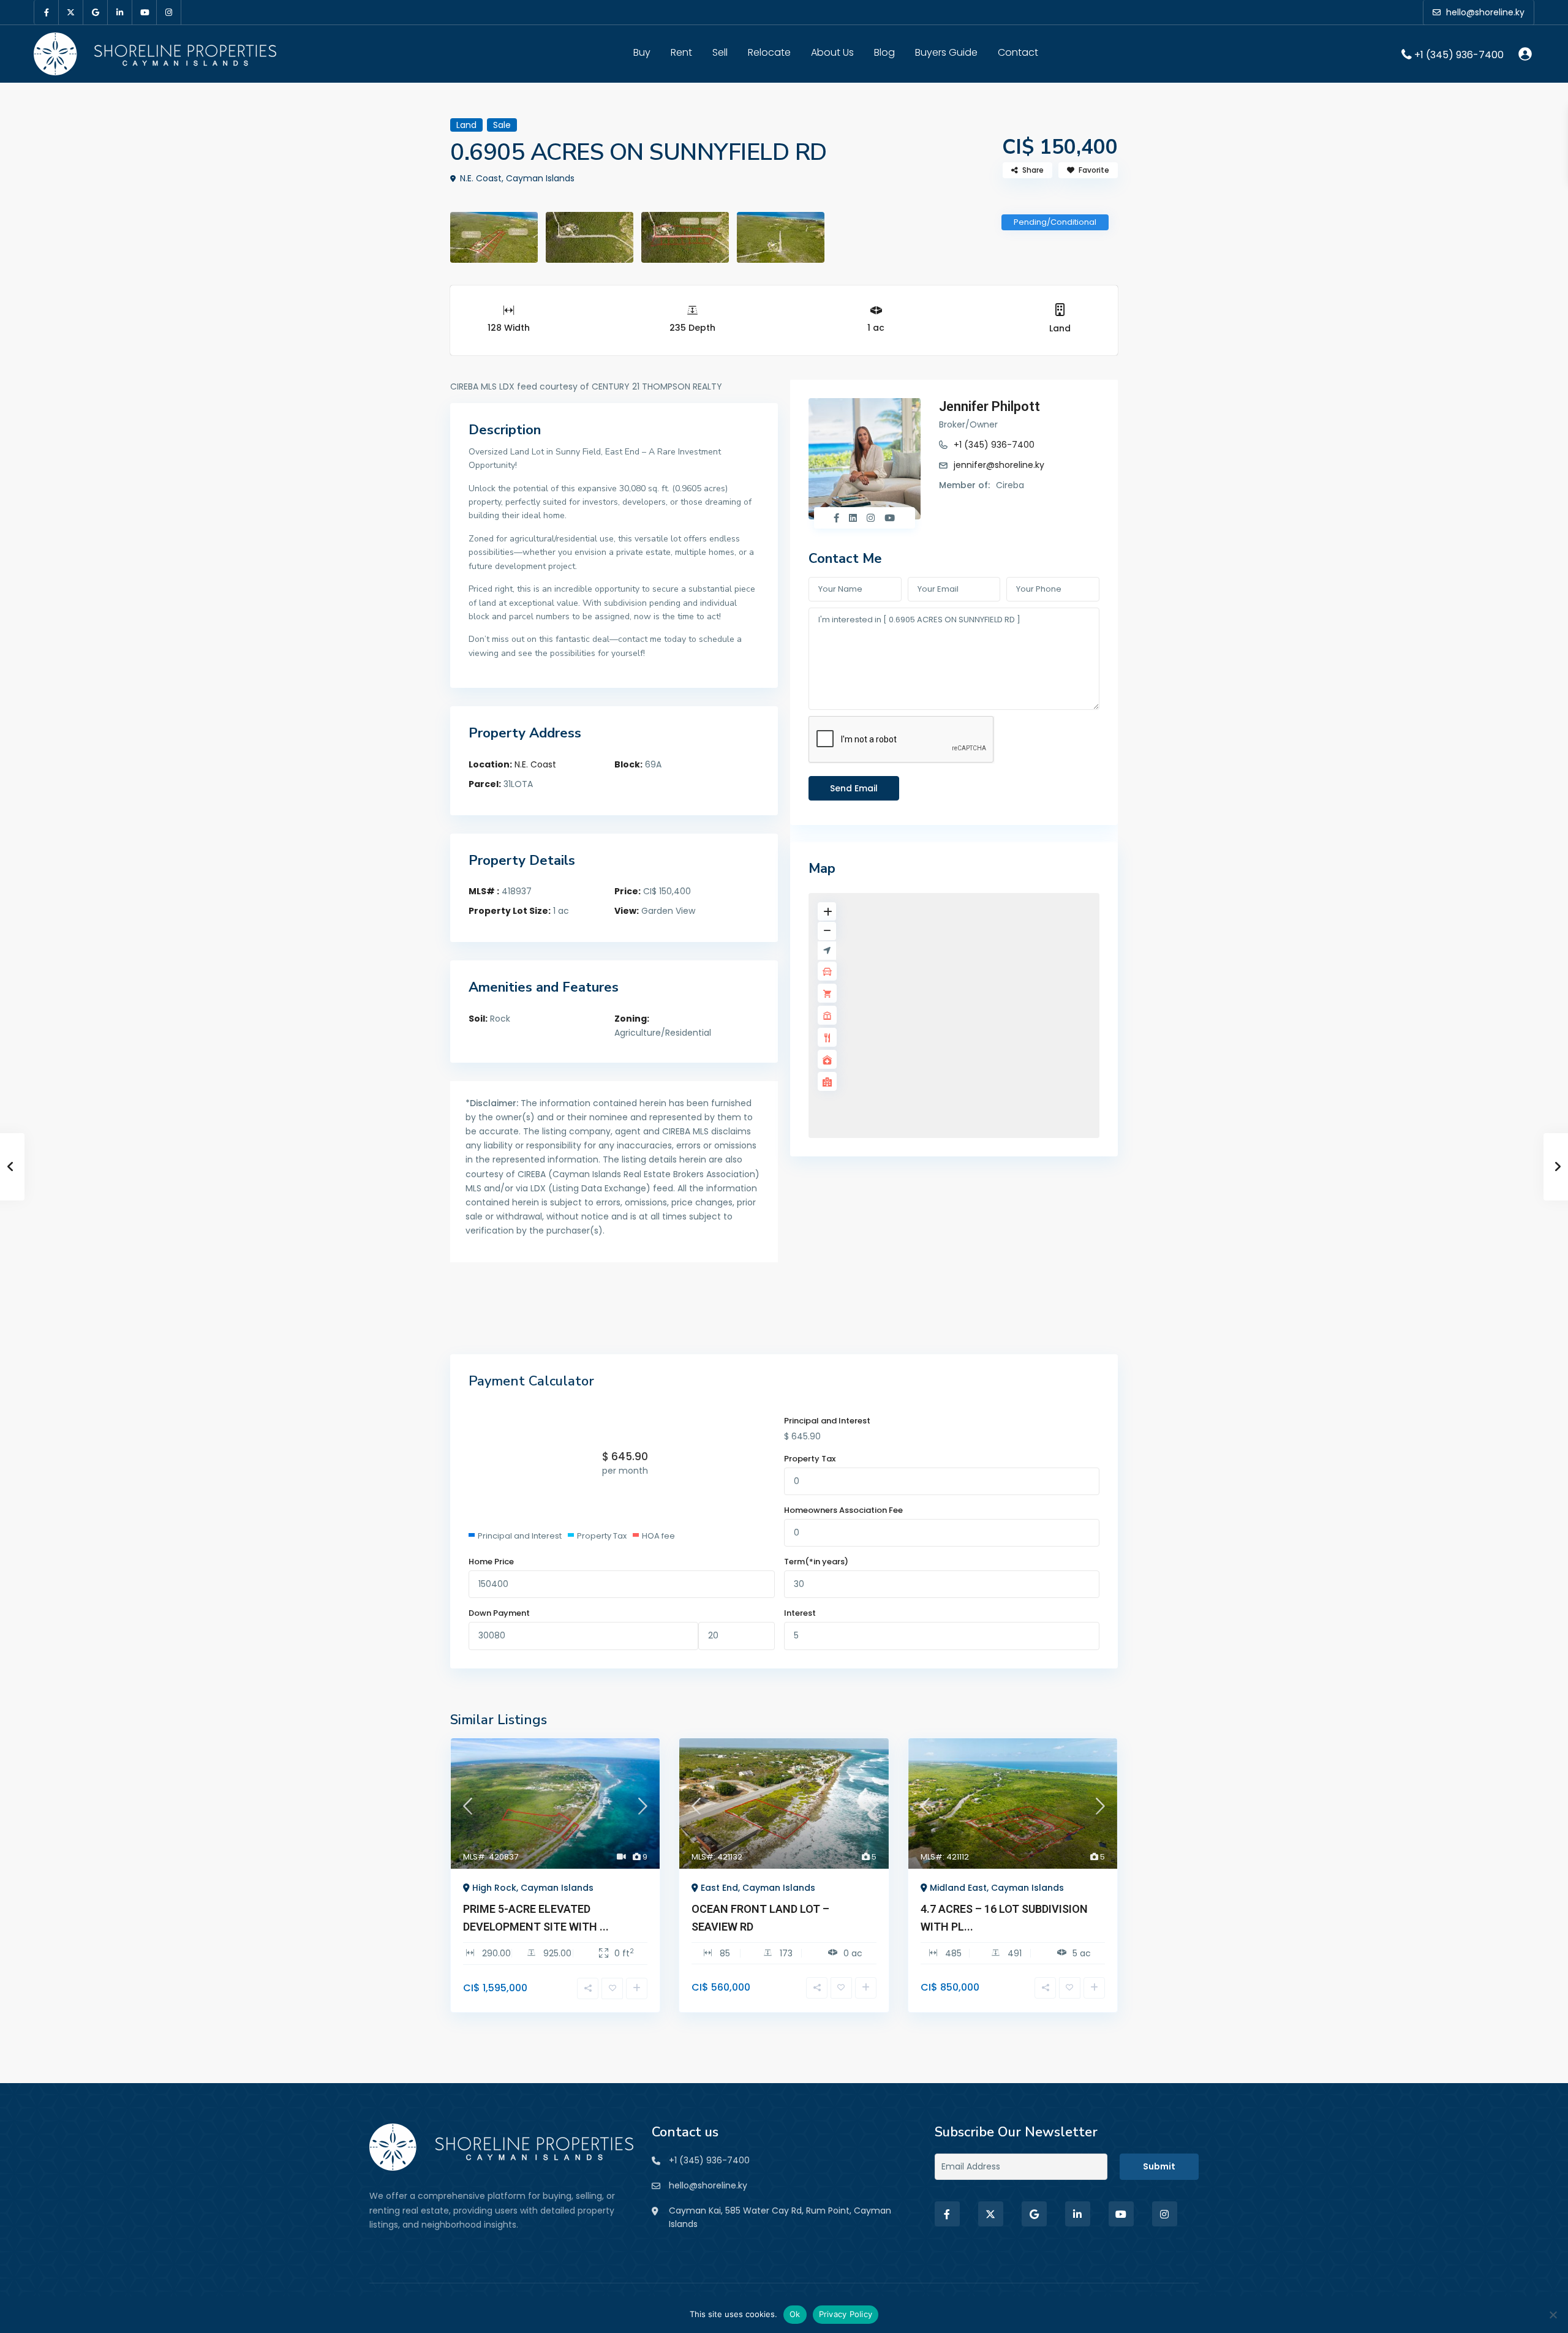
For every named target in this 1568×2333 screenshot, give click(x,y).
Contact (1018, 52)
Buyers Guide (946, 52)
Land (1060, 328)
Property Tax (810, 1459)
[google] (96, 12)
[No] (1553, 2315)
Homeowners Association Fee (843, 1510)
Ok (795, 2314)
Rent (681, 52)
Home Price (491, 1562)
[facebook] (47, 12)
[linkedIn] (120, 12)
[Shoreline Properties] (501, 2146)
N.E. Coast (535, 764)
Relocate (769, 52)
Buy (642, 52)
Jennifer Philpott (989, 406)
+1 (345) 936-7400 (1459, 54)
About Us (832, 52)
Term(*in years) (816, 1562)
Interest (800, 1613)
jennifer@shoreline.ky (999, 465)
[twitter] (71, 12)
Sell (720, 52)
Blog (884, 52)
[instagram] (169, 12)
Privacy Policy (846, 2314)
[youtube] (145, 12)
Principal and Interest (827, 1421)
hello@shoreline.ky (708, 2185)
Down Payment (499, 1613)
